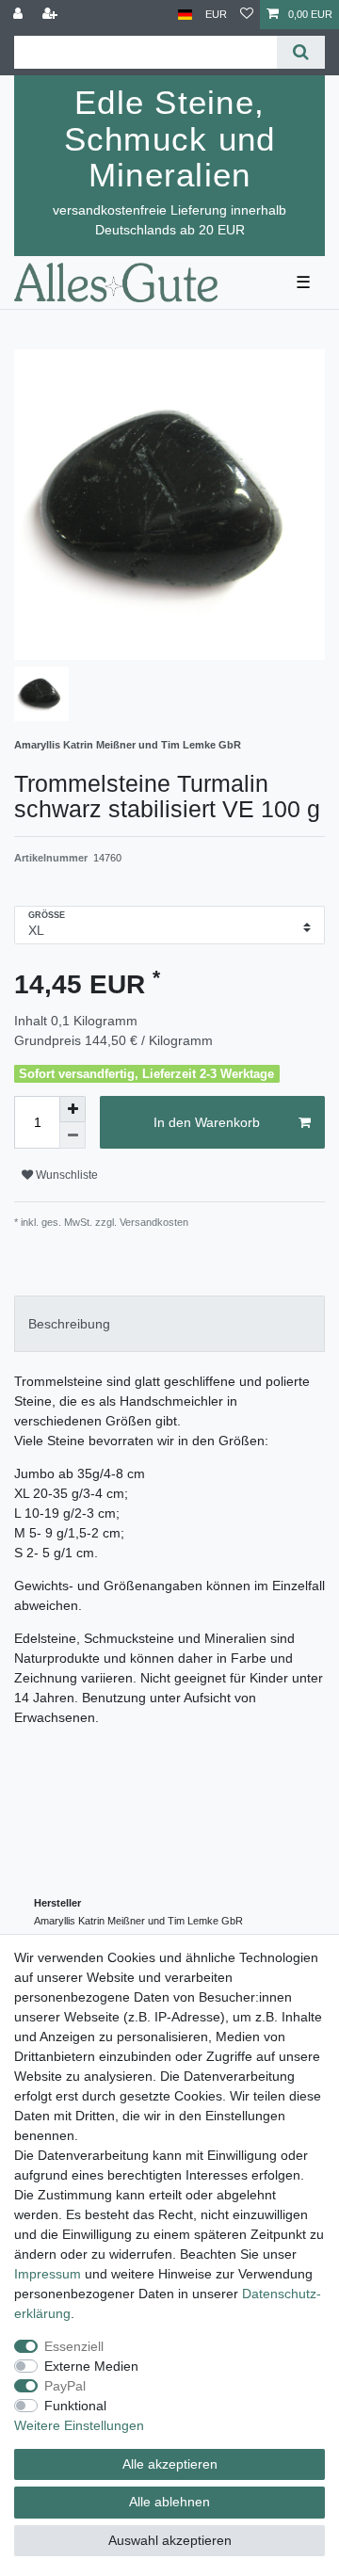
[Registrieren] (52, 15)
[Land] (185, 15)
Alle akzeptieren (170, 2464)
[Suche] (301, 52)
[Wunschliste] (247, 15)
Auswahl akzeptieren (170, 2540)
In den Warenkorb (207, 1122)
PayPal (65, 2386)
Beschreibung (69, 1324)
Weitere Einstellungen (79, 2425)
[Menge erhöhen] (73, 1109)
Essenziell (74, 2346)
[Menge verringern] (73, 1135)
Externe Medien (91, 2366)
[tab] (169, 1323)
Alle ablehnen (169, 2502)
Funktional (75, 2406)
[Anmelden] (20, 15)
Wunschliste (65, 1175)
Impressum (48, 2274)
